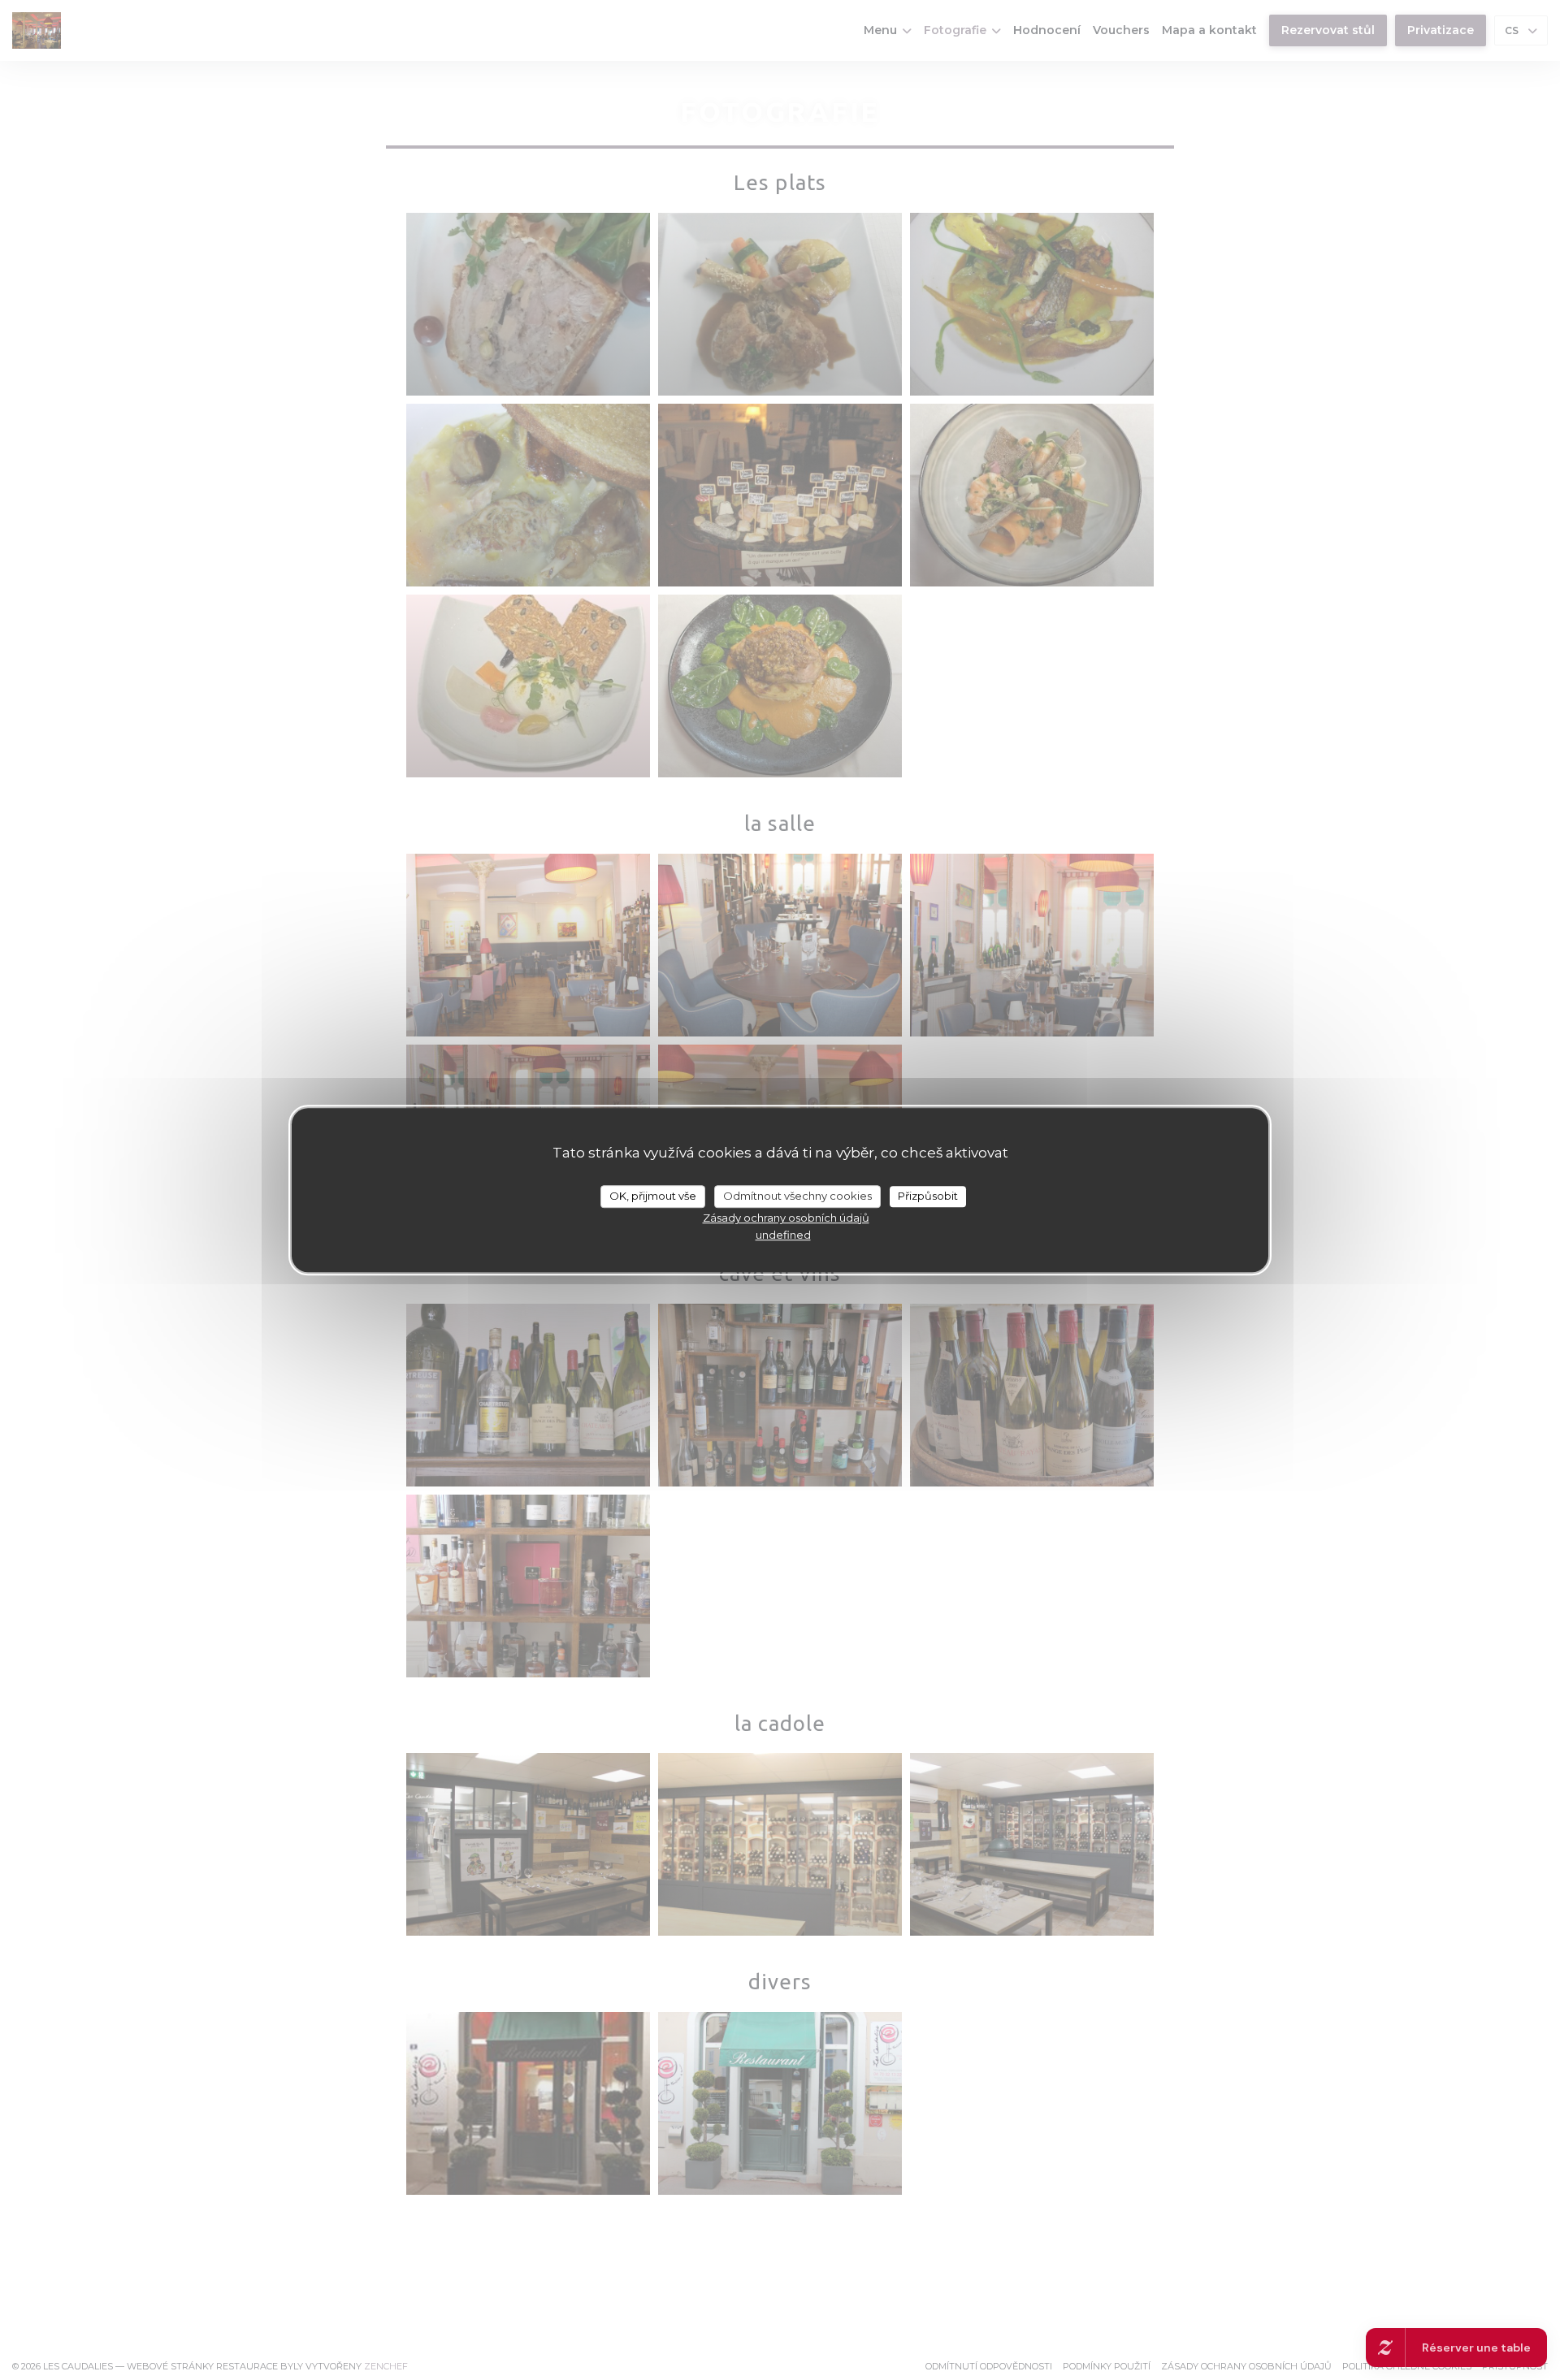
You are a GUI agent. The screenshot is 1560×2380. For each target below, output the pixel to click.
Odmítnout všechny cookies (797, 1196)
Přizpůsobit (928, 1196)
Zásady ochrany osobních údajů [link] (786, 1218)
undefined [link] (783, 1235)
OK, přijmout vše (653, 1196)
